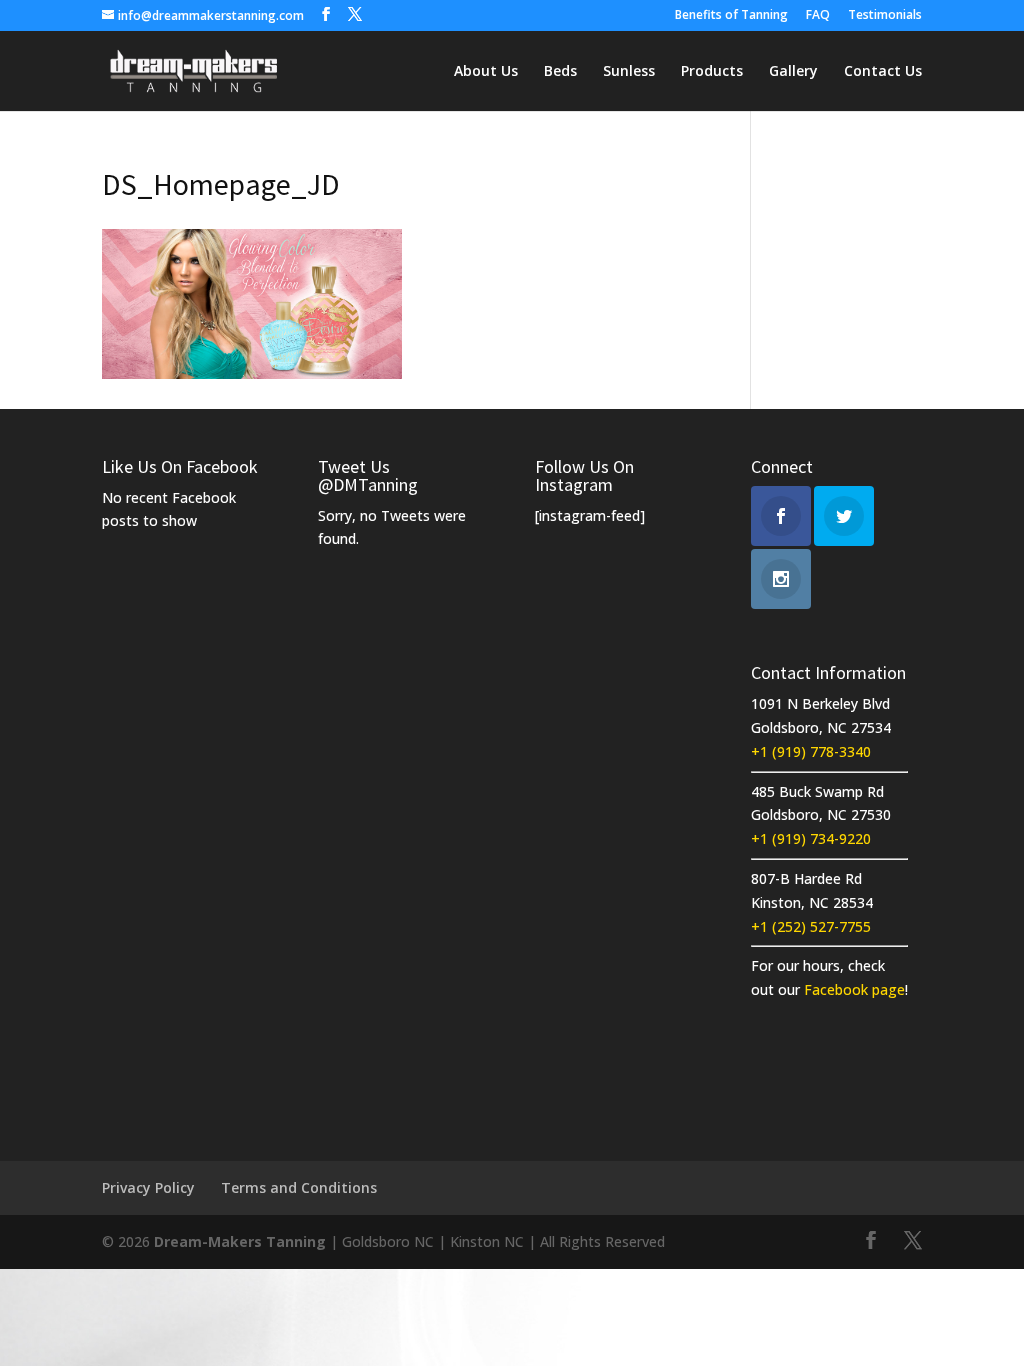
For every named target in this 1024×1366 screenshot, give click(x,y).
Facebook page (854, 989)
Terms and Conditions (299, 1187)
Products (712, 72)
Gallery (793, 72)
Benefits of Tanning (731, 16)
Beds (560, 72)
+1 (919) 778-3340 (811, 751)
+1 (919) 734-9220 (811, 838)
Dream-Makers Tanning (240, 1241)
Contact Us (883, 72)
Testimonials (885, 16)
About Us (486, 72)
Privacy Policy (148, 1187)
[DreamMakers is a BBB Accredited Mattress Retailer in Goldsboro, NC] (826, 1081)
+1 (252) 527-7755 (811, 926)
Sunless (629, 72)
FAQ (818, 16)
